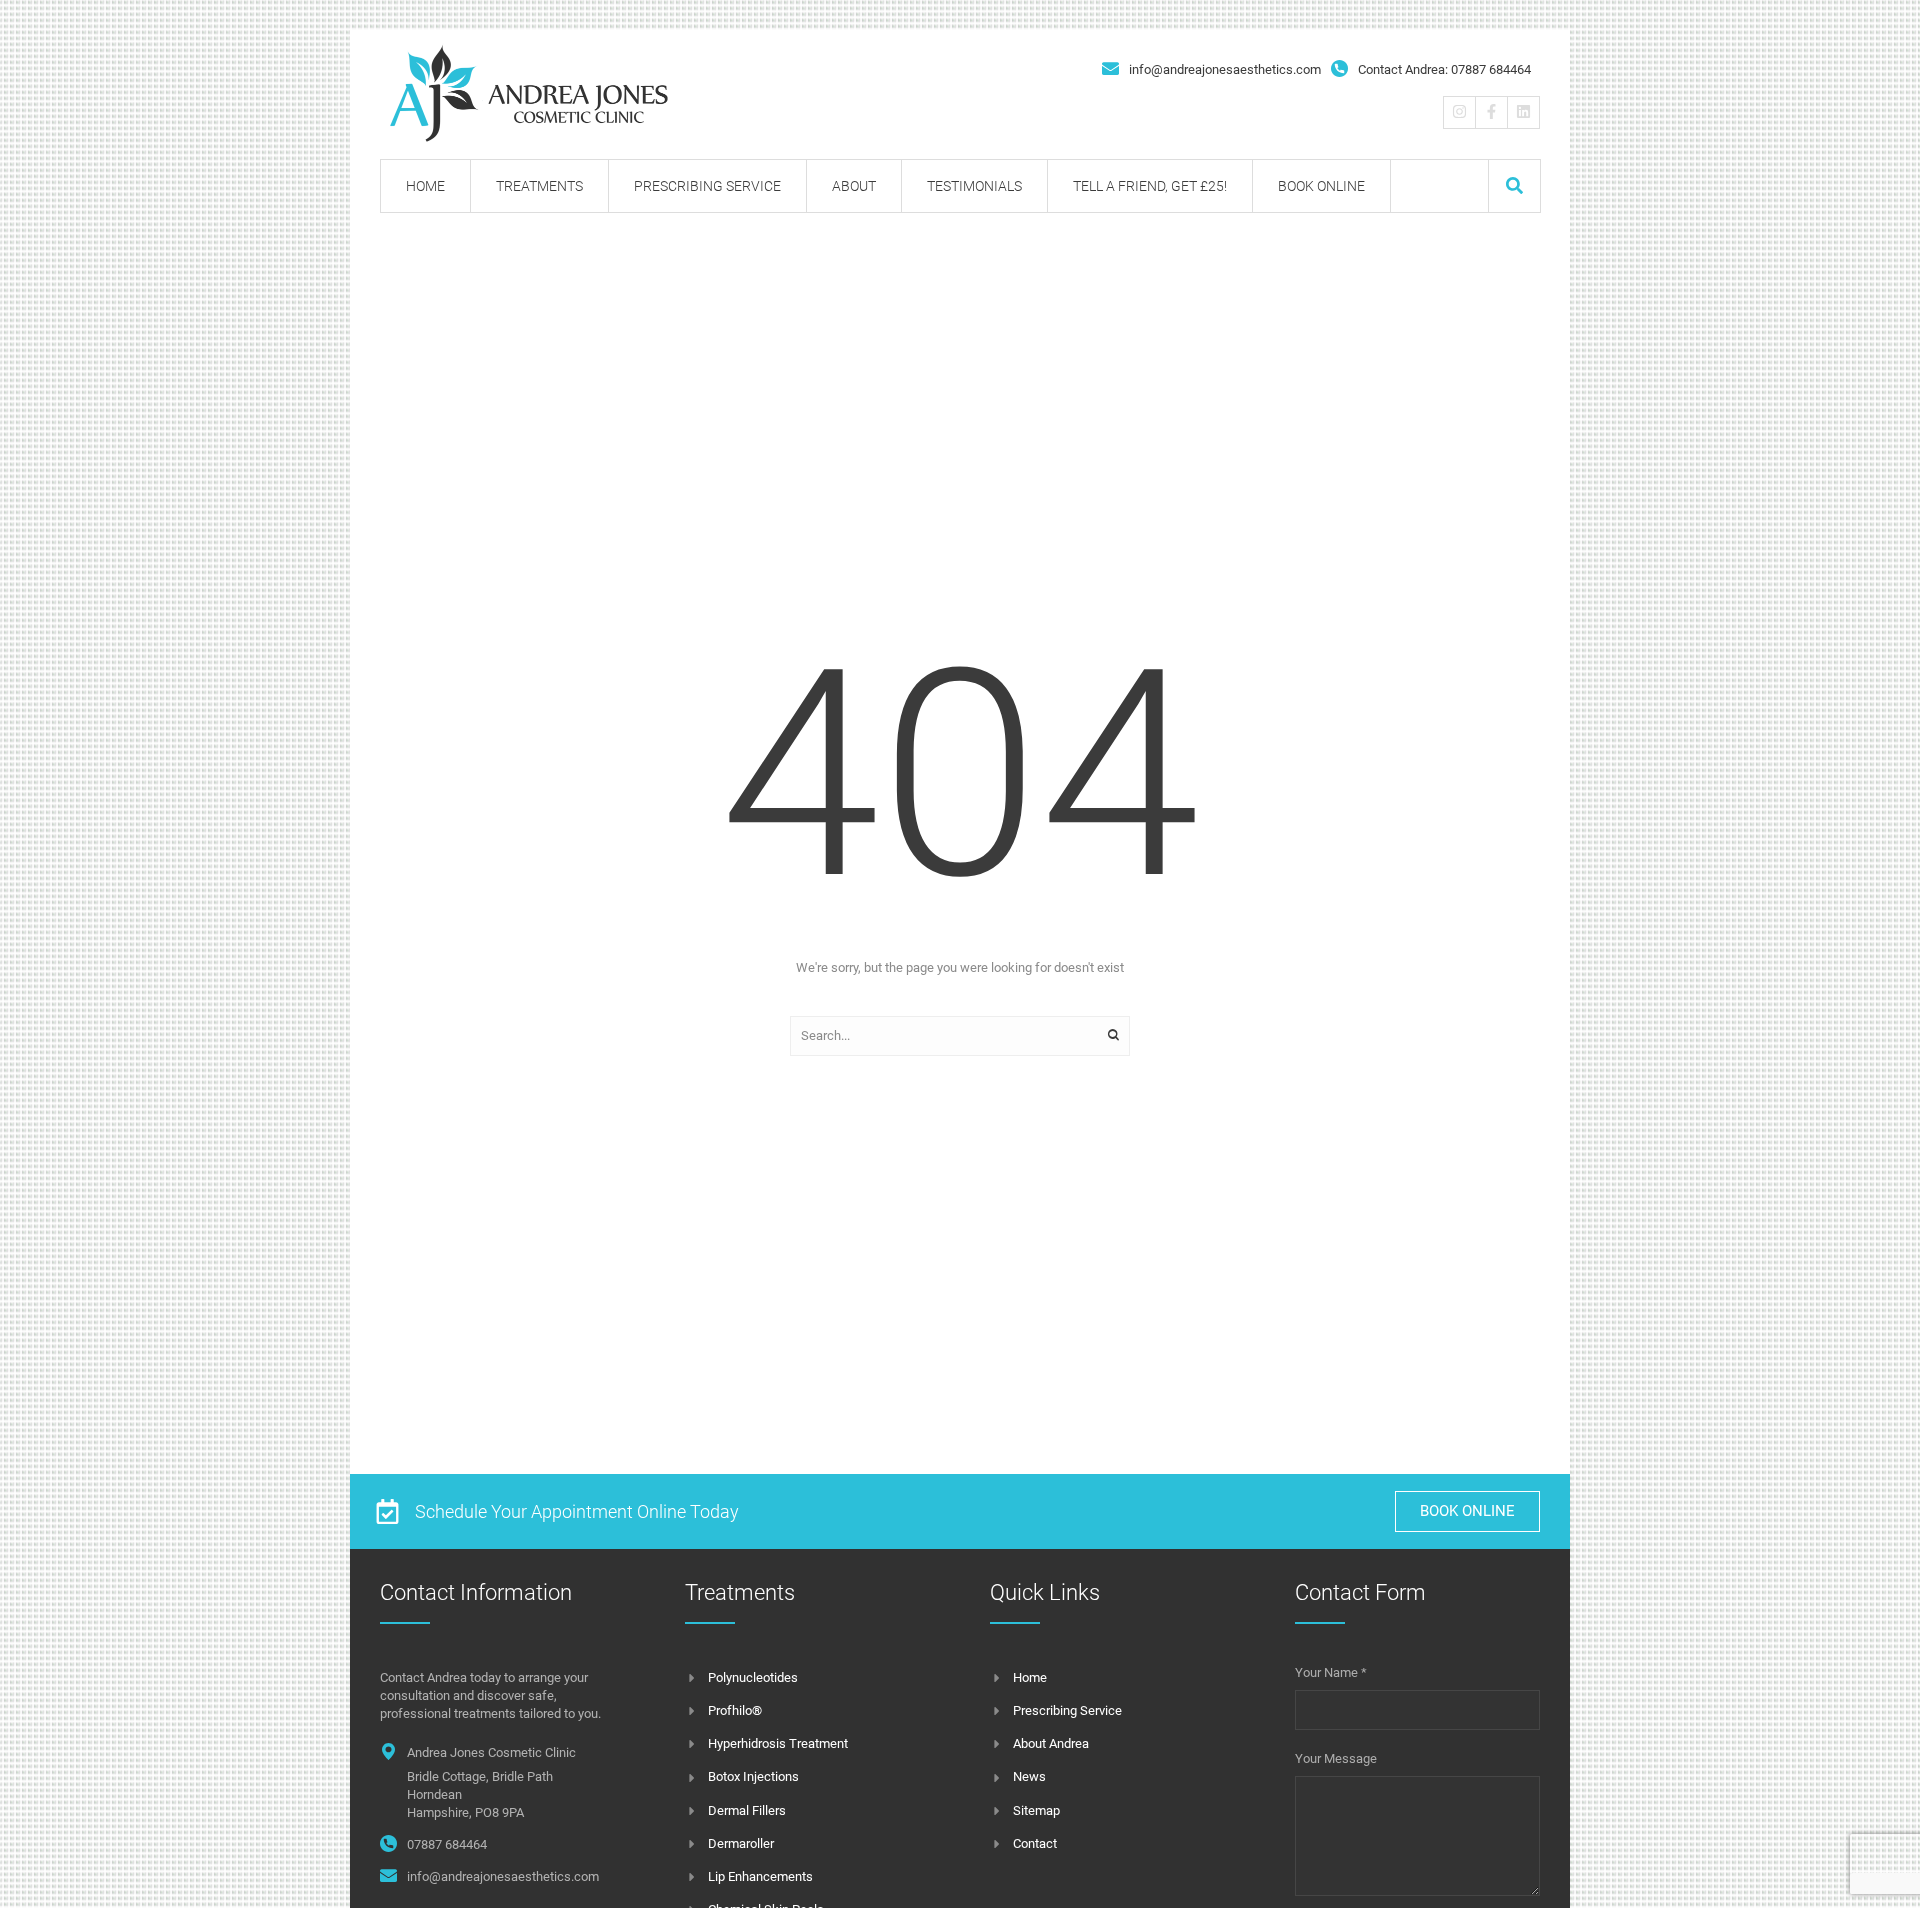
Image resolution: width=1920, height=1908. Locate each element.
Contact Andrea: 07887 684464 (1444, 69)
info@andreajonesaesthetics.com (1225, 69)
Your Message (1336, 1758)
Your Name (1331, 1672)
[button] (1514, 185)
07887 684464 (447, 1844)
